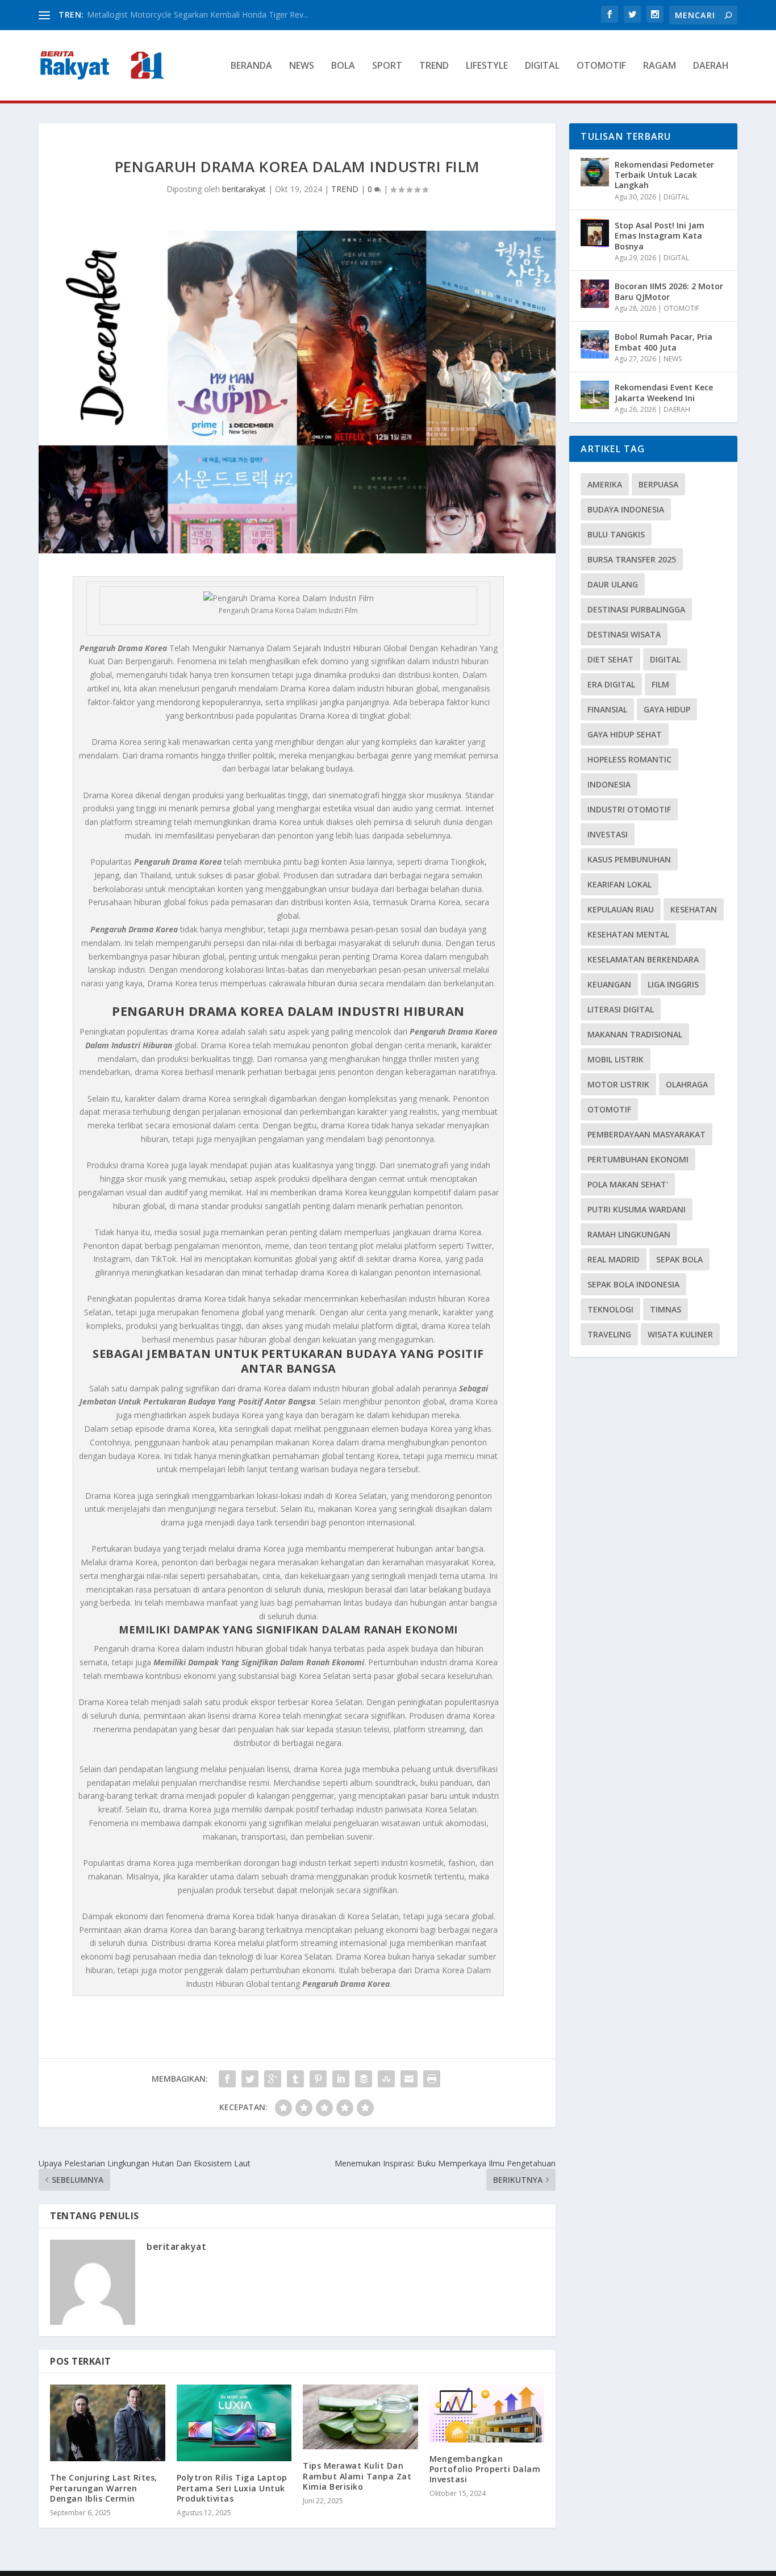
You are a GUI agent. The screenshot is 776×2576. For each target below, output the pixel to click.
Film (660, 684)
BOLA (343, 66)
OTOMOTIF (601, 66)
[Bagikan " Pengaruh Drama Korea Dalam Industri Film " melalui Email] (409, 2079)
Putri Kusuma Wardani (637, 1209)
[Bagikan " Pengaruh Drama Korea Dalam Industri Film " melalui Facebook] (227, 2079)
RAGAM (660, 66)
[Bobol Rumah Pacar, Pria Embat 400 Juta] (595, 344)
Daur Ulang (613, 584)
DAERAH (711, 66)
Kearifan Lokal (619, 884)
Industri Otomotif (629, 809)
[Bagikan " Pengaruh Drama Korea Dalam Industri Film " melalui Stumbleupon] (386, 2079)
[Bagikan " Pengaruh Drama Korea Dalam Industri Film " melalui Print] (432, 2079)
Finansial (607, 709)
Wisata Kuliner (680, 1334)
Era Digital (611, 684)
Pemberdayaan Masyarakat (646, 1134)
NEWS (302, 66)
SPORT (387, 66)
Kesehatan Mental (628, 934)
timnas (666, 1309)
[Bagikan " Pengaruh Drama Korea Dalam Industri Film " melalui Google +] (273, 2079)
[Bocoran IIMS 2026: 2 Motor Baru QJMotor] (595, 294)
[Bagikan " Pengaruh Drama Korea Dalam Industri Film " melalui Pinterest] (318, 2079)
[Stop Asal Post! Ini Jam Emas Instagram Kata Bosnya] (595, 233)
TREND (434, 66)
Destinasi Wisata (624, 634)
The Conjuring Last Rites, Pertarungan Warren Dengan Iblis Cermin (104, 2488)
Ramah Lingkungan (629, 1234)
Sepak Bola (679, 1259)
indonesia (609, 784)
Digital (665, 659)
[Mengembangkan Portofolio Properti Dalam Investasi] (487, 2413)
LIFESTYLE (487, 66)
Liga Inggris (673, 984)
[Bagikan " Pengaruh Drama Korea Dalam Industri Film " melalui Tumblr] (295, 2079)
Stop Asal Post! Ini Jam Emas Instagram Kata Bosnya (660, 235)
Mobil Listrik (616, 1059)
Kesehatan (694, 909)
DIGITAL (542, 66)
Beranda (251, 66)
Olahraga (687, 1084)
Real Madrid (614, 1259)
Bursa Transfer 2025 (632, 559)
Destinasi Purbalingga (636, 609)
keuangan (609, 984)
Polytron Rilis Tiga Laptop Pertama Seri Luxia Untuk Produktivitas (232, 2488)
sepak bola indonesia (633, 1284)
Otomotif (609, 1109)
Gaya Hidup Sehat (625, 734)
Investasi (608, 834)
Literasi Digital (621, 1009)
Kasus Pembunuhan (629, 859)
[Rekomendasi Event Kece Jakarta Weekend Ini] (595, 395)
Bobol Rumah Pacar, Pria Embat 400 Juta (664, 342)
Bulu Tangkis (616, 534)
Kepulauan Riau (621, 909)
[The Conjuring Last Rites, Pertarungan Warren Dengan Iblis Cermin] (108, 2423)
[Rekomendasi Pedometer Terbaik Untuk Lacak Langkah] (595, 172)
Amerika (605, 484)
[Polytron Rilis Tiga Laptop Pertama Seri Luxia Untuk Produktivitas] (234, 2423)
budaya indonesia (626, 509)
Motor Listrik (618, 1084)
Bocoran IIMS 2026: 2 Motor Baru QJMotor (669, 291)
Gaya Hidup (667, 709)
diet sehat (610, 659)
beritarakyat (244, 189)
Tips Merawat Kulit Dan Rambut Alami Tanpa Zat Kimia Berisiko (357, 2476)
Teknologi (610, 1309)
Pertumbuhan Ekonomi (638, 1159)
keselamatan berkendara (643, 959)
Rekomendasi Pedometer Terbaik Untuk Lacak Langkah (664, 175)
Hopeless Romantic (629, 759)
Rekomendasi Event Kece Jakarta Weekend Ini (664, 392)
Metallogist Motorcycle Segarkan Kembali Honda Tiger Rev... (198, 14)
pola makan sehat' (628, 1184)
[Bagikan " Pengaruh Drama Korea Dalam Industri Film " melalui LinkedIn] (341, 2079)
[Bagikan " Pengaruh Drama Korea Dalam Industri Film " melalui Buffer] (364, 2079)
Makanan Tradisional (635, 1034)
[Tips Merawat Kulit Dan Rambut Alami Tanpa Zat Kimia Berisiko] (360, 2417)
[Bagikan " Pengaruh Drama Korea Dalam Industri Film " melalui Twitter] (250, 2079)
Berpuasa (658, 484)
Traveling (609, 1334)
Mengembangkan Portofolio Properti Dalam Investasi (485, 2469)
